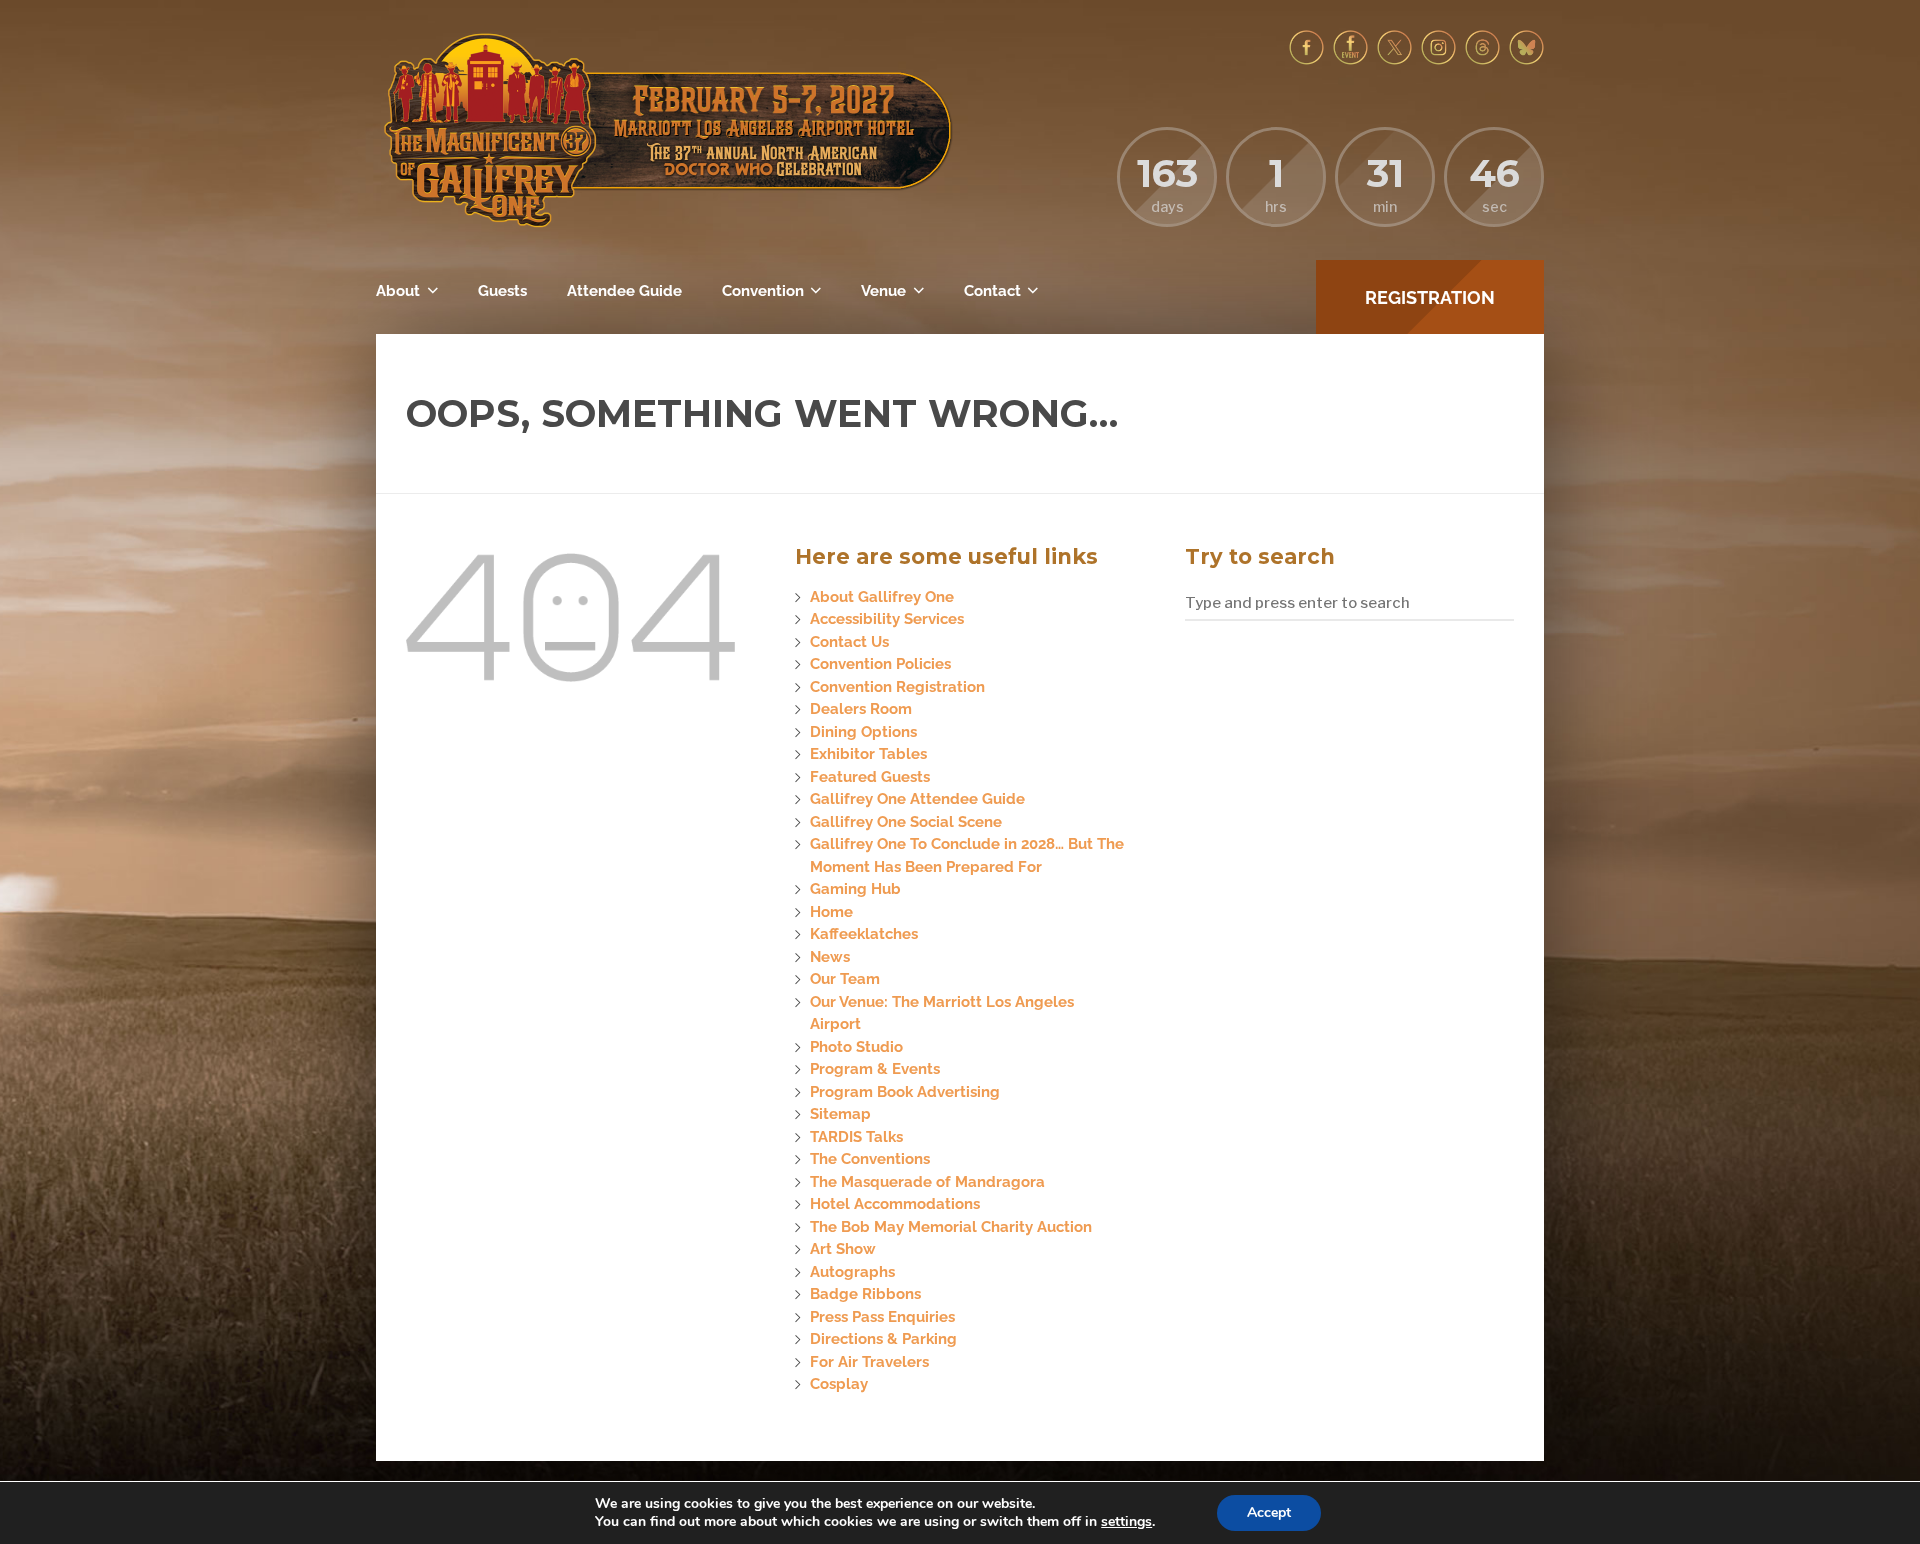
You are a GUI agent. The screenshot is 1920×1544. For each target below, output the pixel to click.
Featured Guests (870, 777)
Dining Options (863, 732)
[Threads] (1482, 60)
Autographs (852, 1272)
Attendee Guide (624, 291)
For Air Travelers (869, 1362)
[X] (1394, 60)
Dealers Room (861, 709)
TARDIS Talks (856, 1137)
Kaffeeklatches (864, 934)
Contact (992, 291)
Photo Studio (856, 1047)
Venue (883, 291)
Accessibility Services (887, 619)
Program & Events (875, 1069)
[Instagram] (1438, 60)
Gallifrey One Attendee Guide (917, 799)
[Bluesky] (1526, 60)
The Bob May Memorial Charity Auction (951, 1227)
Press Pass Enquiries (882, 1317)
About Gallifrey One (882, 597)
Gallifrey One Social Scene (906, 822)
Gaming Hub (855, 889)
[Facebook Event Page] (1350, 60)
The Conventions (870, 1159)
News (830, 957)
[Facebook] (1306, 60)
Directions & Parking (883, 1339)
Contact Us (849, 642)
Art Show (843, 1249)
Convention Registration (897, 687)
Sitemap (840, 1114)
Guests (502, 291)
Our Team (845, 979)
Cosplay (839, 1384)
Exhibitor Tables (868, 754)
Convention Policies (880, 664)
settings (1126, 1522)
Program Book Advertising (905, 1092)
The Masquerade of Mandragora (927, 1182)
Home (831, 912)
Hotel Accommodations (895, 1204)
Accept (1269, 1512)
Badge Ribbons (865, 1294)
